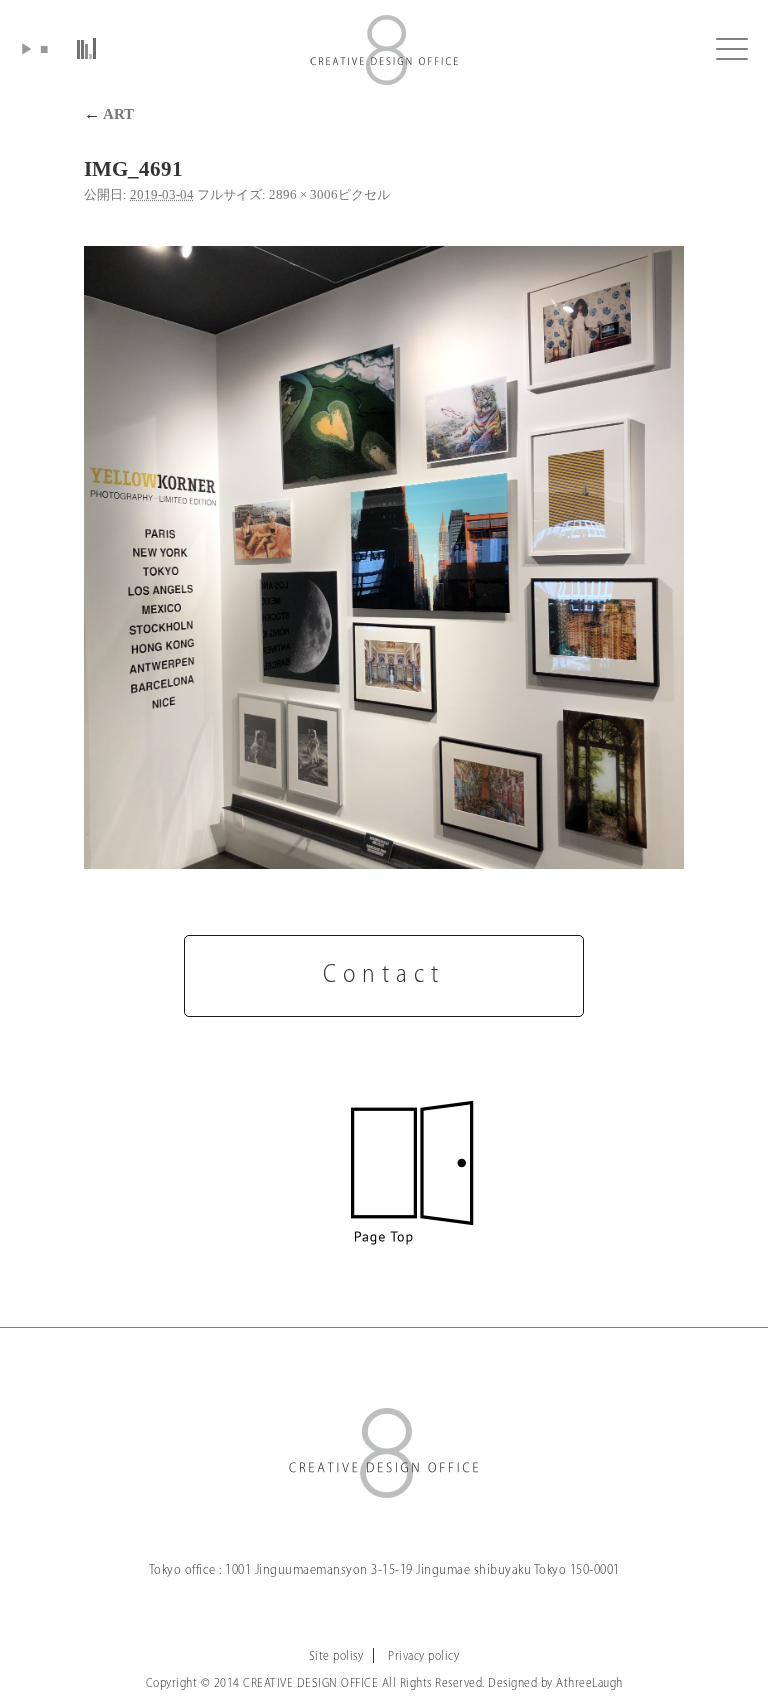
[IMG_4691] (384, 557)
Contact (384, 975)
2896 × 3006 (303, 194)
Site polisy (336, 1656)
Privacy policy (423, 1656)
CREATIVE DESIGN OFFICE (384, 50)
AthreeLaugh (589, 1683)
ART (109, 114)
